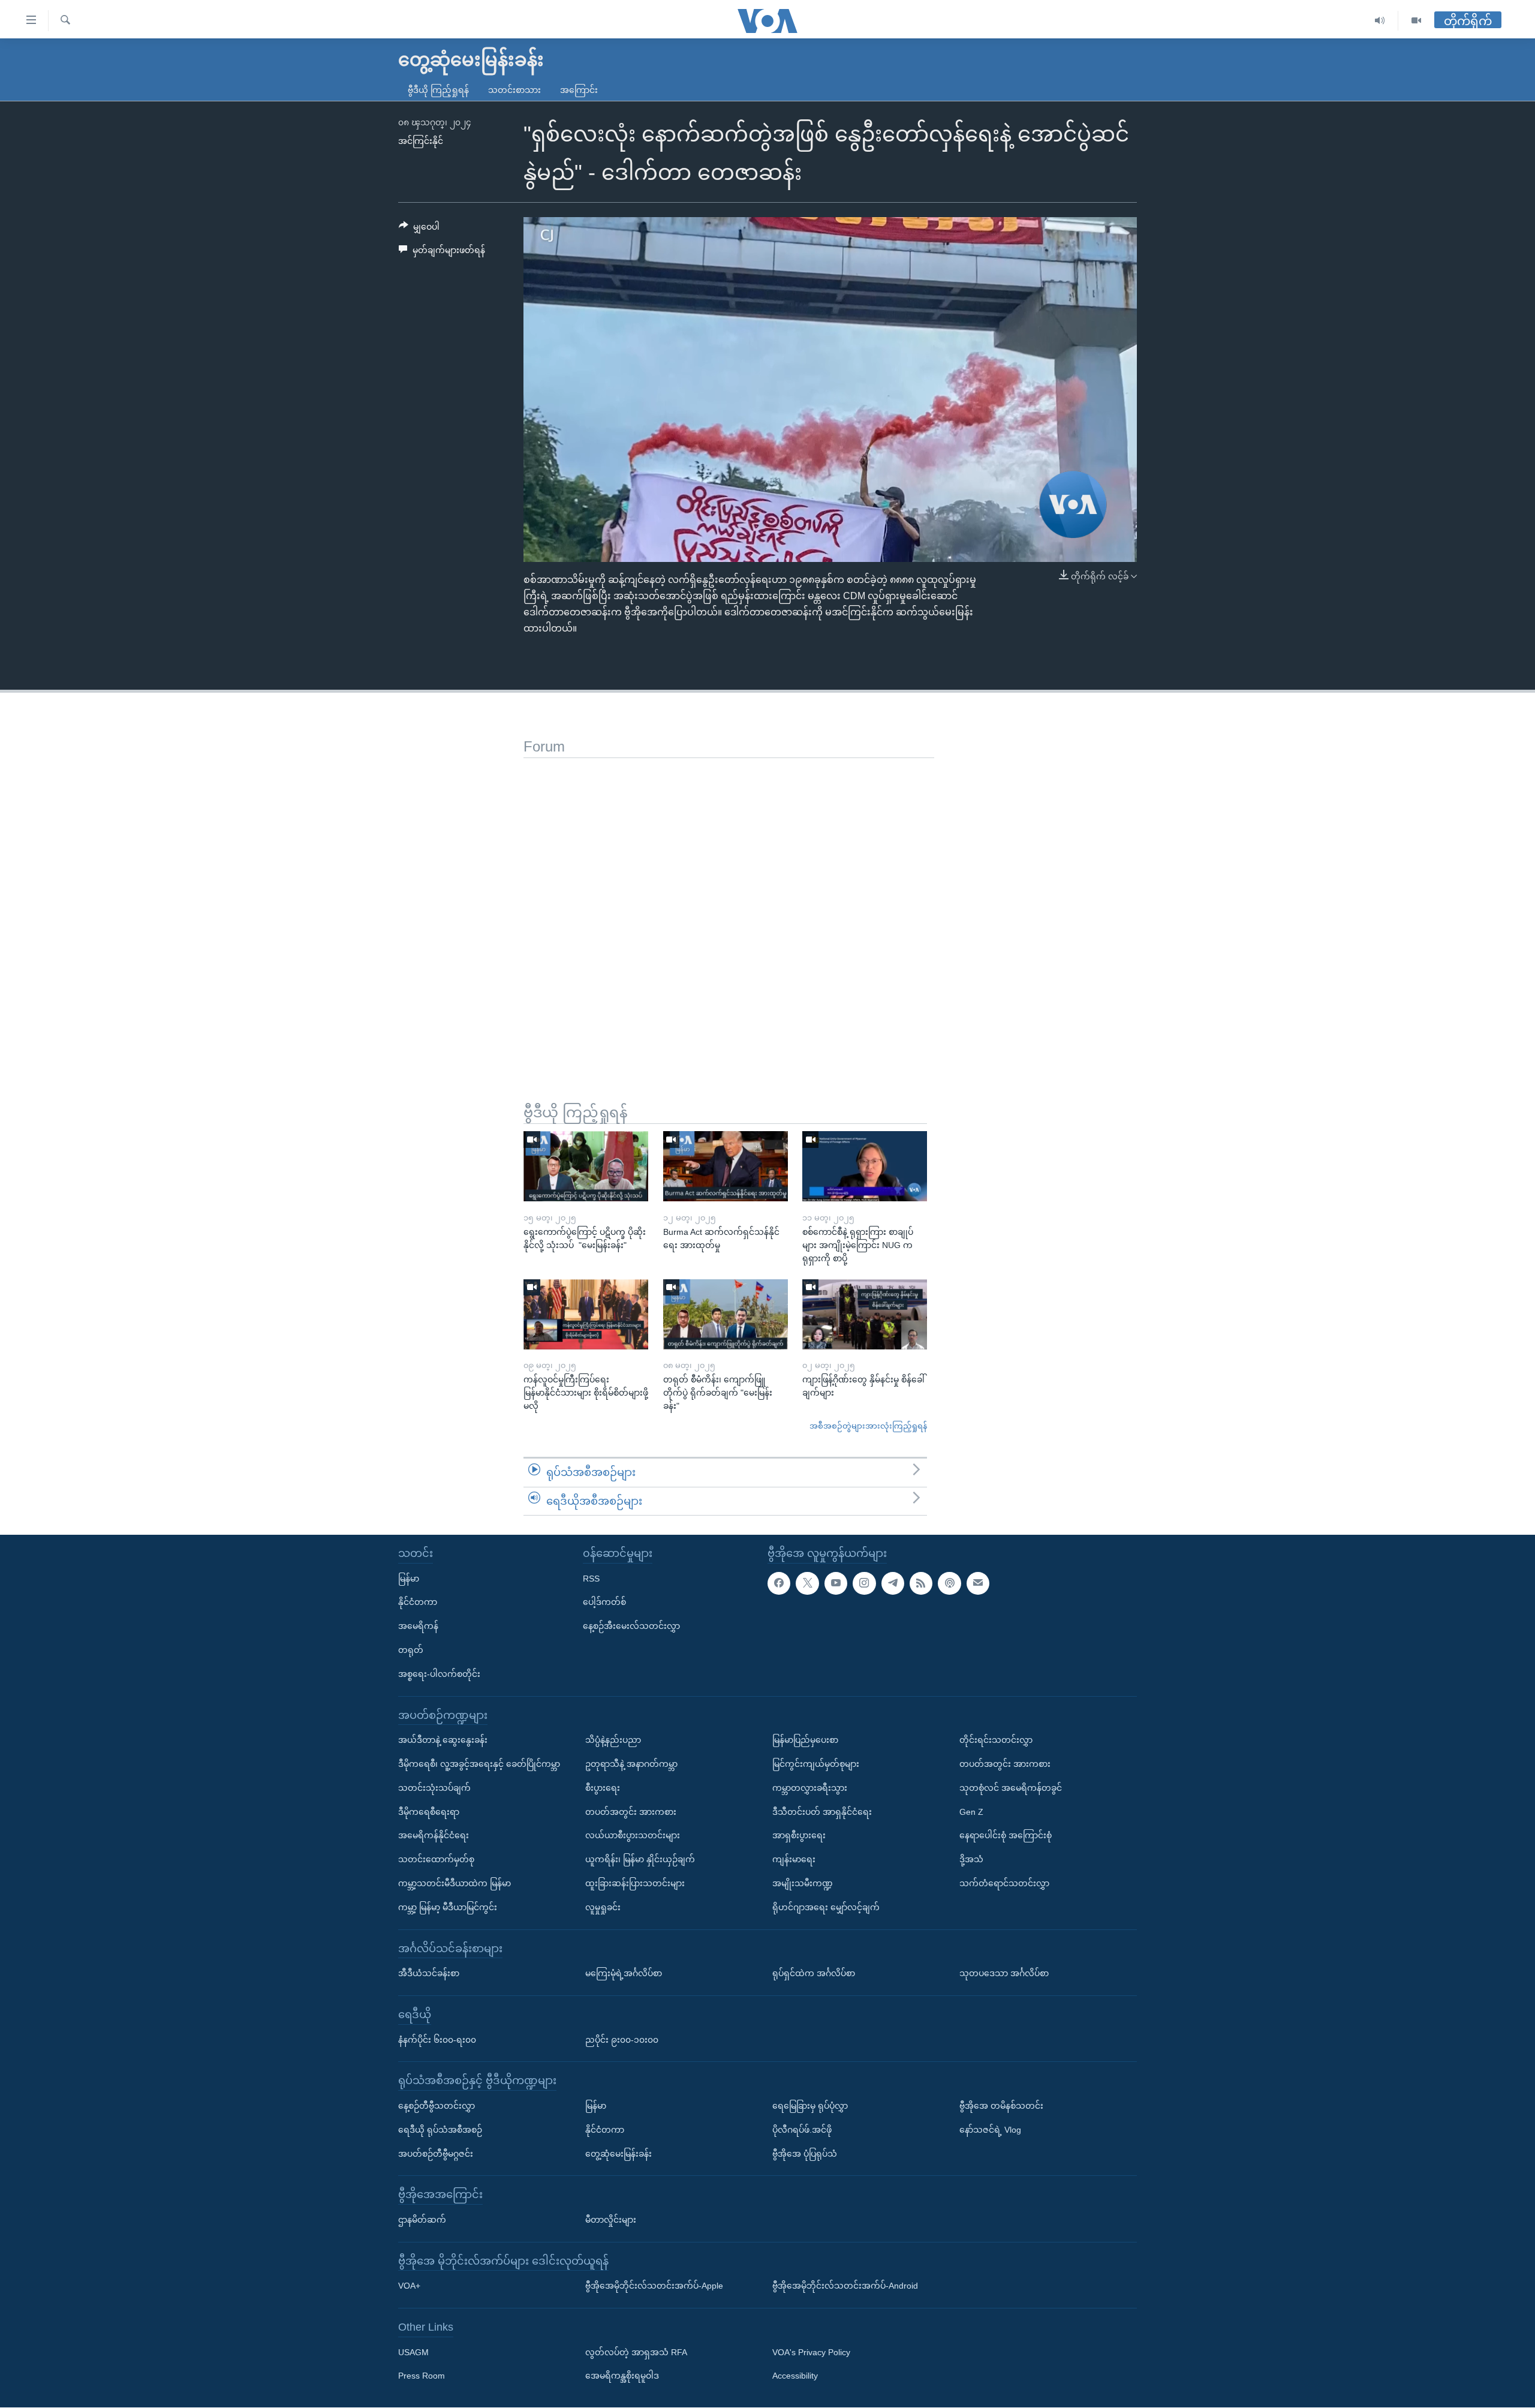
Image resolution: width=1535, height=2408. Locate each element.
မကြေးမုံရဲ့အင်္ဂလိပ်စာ (624, 1973)
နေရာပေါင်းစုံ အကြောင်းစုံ (1006, 1836)
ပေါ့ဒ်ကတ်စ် (604, 1603)
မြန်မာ (409, 1579)
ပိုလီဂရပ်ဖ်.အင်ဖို (802, 2130)
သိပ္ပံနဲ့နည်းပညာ (613, 1740)
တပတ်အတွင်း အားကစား (631, 1812)
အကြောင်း (579, 90)
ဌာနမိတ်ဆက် (422, 2220)
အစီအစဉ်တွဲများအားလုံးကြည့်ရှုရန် (868, 1426)
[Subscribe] (978, 1583)
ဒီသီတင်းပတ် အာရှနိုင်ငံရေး (822, 1812)
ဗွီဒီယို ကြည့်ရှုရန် (438, 90)
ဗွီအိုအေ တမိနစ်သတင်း (1001, 2106)
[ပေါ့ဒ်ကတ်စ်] (949, 1583)
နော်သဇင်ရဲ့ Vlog (990, 2130)
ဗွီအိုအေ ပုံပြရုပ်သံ (805, 2154)
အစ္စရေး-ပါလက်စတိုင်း (439, 1674)
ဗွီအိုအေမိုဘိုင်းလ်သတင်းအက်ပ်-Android (845, 2286)
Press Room (422, 2376)
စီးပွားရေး (603, 1788)
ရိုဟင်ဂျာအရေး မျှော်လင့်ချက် (826, 1907)
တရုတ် (411, 1650)
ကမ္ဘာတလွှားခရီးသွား (810, 1788)
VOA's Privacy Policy (811, 2352)
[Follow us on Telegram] (893, 1583)
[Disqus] (729, 908)
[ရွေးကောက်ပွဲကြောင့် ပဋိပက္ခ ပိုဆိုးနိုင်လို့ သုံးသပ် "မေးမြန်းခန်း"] (586, 1166)
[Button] (419, 229)
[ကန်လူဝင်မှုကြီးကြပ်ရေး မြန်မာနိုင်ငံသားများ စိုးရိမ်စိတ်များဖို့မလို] (586, 1314)
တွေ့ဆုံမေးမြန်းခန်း (618, 2154)
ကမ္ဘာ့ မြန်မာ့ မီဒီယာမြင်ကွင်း (448, 1907)
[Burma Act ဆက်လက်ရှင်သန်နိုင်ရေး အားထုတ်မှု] (726, 1166)
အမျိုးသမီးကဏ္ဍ (803, 1883)
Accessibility (795, 2376)
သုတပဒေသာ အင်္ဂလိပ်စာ (1004, 1973)
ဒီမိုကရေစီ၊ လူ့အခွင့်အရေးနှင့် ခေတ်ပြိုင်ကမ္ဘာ (479, 1764)
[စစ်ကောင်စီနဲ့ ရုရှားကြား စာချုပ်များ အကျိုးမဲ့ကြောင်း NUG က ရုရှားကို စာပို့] (865, 1166)
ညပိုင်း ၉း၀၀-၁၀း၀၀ (622, 2040)
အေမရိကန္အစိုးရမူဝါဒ (622, 2376)
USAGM (413, 2352)
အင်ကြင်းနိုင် (421, 141)
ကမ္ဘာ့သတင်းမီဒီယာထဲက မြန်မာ (455, 1883)
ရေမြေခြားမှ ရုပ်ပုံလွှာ (810, 2106)
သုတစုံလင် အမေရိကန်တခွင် (1011, 1788)
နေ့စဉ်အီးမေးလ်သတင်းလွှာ (631, 1627)
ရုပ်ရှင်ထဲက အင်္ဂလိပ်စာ (814, 1973)
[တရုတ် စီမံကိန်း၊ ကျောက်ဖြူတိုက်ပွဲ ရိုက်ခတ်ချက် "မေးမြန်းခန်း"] (726, 1314)
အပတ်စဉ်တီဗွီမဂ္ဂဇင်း (436, 2154)
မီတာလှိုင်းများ (611, 2220)
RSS (591, 1579)
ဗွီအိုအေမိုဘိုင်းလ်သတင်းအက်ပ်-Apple (654, 2286)
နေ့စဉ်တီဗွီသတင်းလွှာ (437, 2106)
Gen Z (971, 1812)
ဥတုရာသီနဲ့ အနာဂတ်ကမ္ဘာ (631, 1764)
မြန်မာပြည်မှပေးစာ (805, 1740)
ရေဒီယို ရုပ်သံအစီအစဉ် (440, 2130)
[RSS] (921, 1583)
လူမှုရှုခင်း (603, 1907)
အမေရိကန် (418, 1627)
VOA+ (409, 2286)
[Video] (1416, 21)
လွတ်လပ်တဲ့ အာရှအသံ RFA (636, 2352)
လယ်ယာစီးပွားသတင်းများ (633, 1836)
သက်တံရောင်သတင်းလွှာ (1004, 1883)
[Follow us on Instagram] (864, 1583)
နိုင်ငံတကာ (418, 1603)
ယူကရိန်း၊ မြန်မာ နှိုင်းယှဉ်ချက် (640, 1859)
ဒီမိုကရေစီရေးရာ (429, 1812)
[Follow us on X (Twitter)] (807, 1583)
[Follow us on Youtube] (836, 1583)
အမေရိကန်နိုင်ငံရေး (434, 1836)
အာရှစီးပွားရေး (799, 1836)
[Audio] (1380, 21)
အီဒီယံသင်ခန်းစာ (429, 1973)
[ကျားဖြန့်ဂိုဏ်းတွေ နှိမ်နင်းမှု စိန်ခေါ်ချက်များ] (865, 1314)
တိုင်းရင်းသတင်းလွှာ (996, 1740)
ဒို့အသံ (971, 1859)
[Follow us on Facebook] (779, 1583)
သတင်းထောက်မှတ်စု (436, 1859)
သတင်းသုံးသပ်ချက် (434, 1788)
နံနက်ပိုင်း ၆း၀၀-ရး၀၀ (437, 2040)
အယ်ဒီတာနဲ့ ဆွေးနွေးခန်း (443, 1740)
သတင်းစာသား (514, 90)
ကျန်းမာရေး (794, 1859)
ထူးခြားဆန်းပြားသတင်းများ (635, 1883)
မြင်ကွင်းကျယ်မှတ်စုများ (816, 1764)
